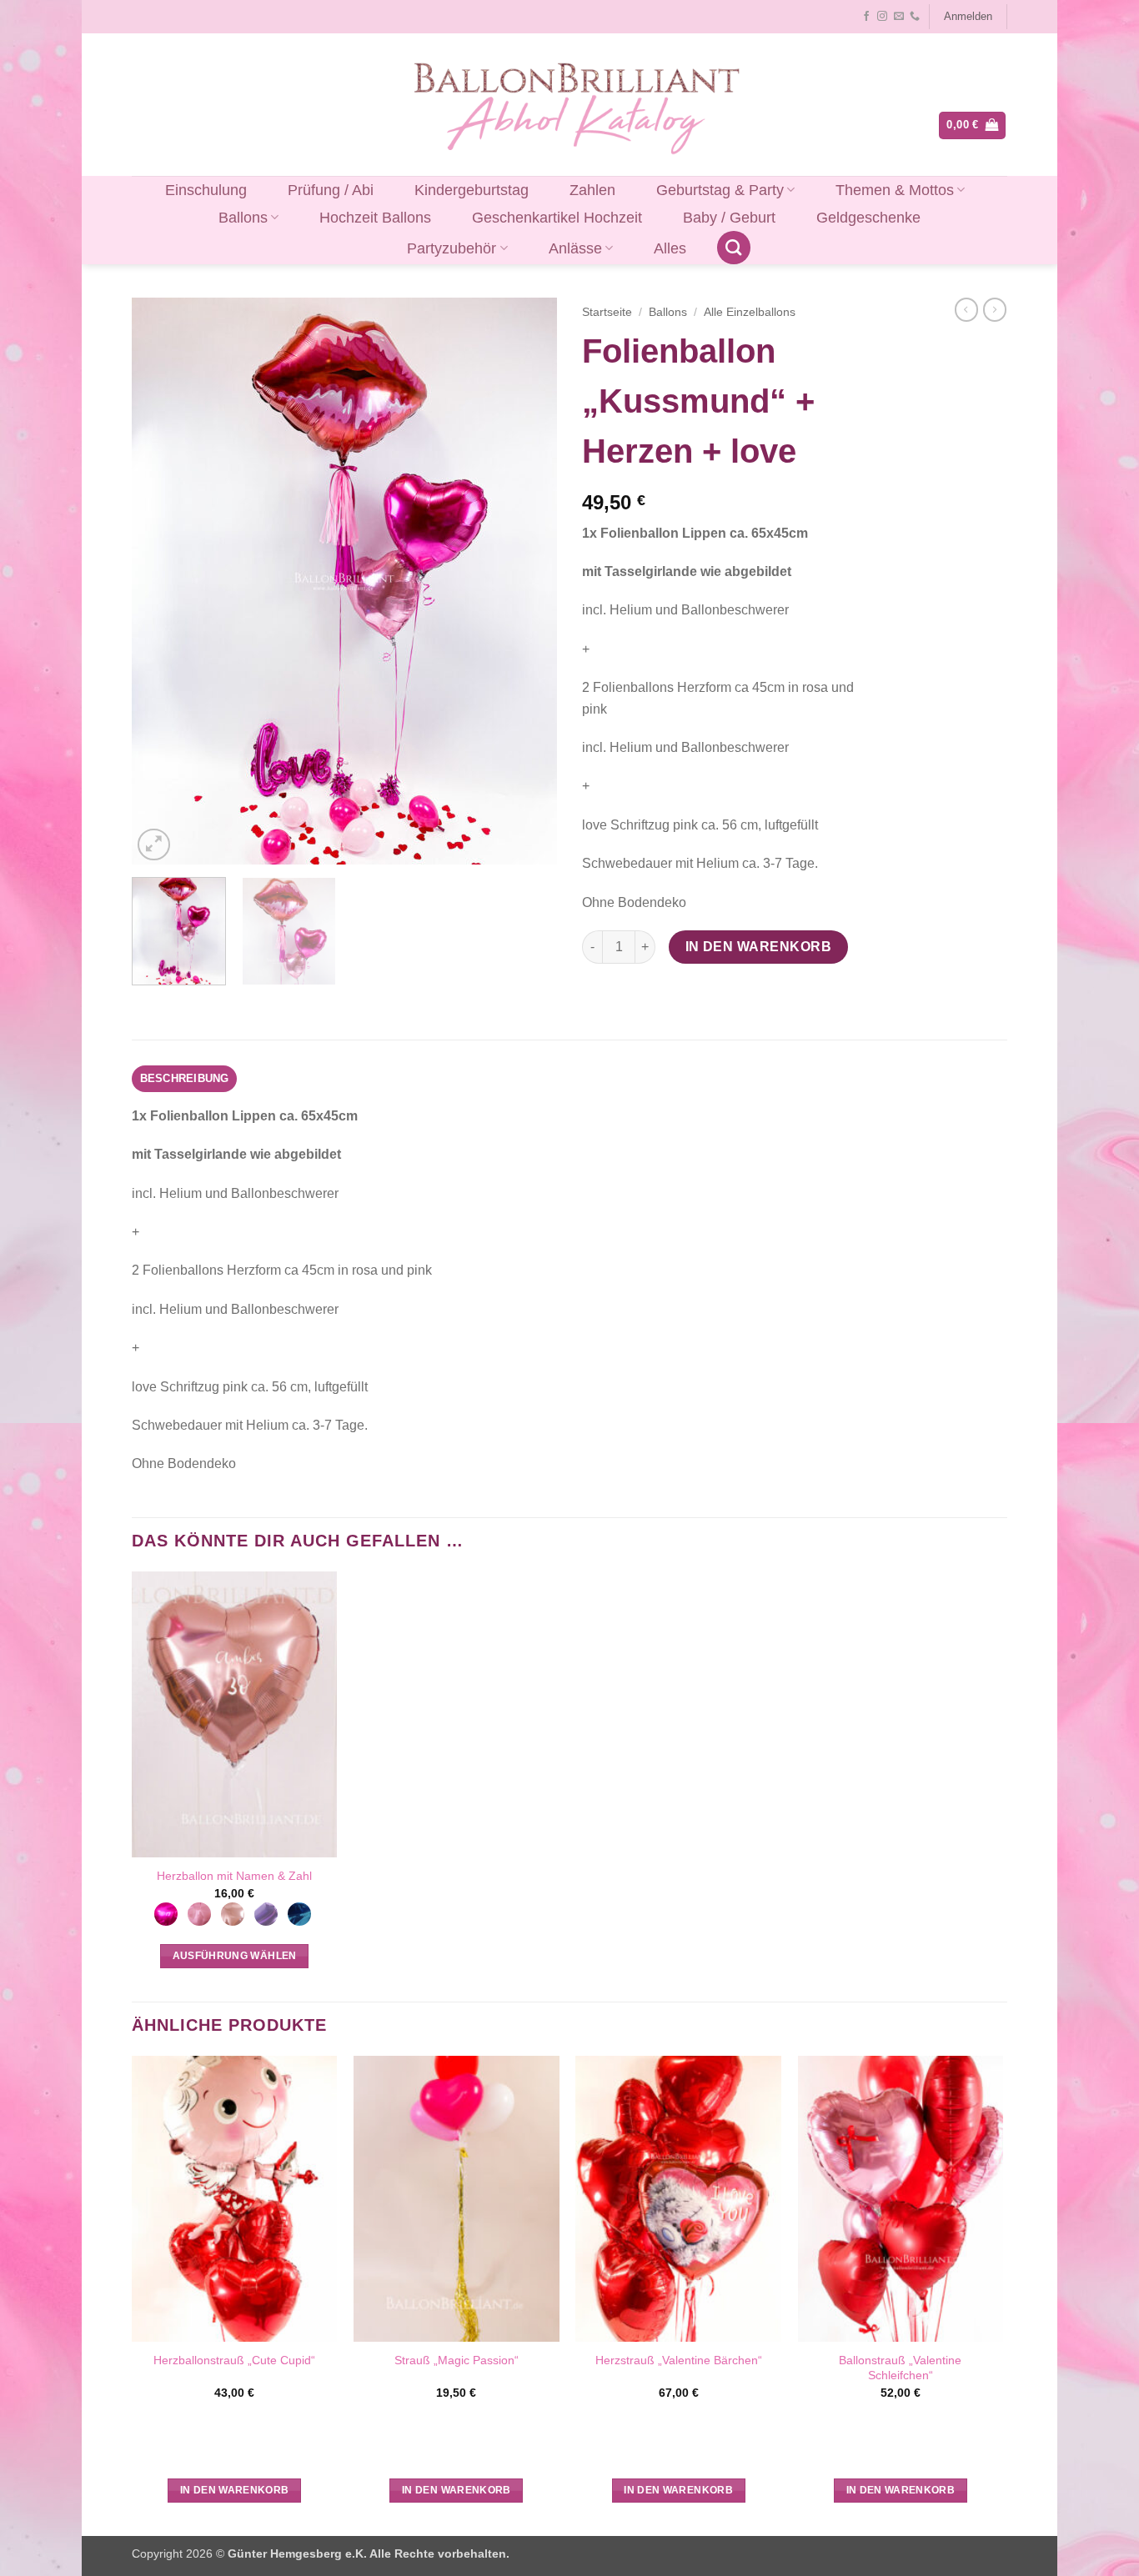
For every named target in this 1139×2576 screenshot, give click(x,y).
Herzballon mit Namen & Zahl (234, 1876)
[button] (968, 17)
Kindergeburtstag (472, 190)
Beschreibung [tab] (185, 1078)
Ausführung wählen (235, 1956)
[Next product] (966, 309)
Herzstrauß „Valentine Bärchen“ (679, 2360)
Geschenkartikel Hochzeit (557, 218)
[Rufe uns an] (915, 17)
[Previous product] (995, 309)
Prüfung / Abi (331, 190)
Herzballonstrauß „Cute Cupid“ (234, 2360)
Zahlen (592, 190)
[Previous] (161, 581)
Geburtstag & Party (720, 190)
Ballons (243, 218)
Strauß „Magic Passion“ (457, 2360)
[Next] (528, 581)
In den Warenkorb (758, 947)
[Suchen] (734, 248)
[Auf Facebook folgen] (866, 17)
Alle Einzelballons (750, 312)
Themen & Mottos (895, 190)
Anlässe (575, 248)
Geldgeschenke (868, 218)
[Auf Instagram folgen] (882, 17)
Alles (670, 248)
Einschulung (206, 190)
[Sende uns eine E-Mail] (899, 17)
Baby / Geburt (729, 218)
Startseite (607, 312)
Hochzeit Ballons (375, 218)
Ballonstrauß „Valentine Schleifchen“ (900, 2368)
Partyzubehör (452, 248)
